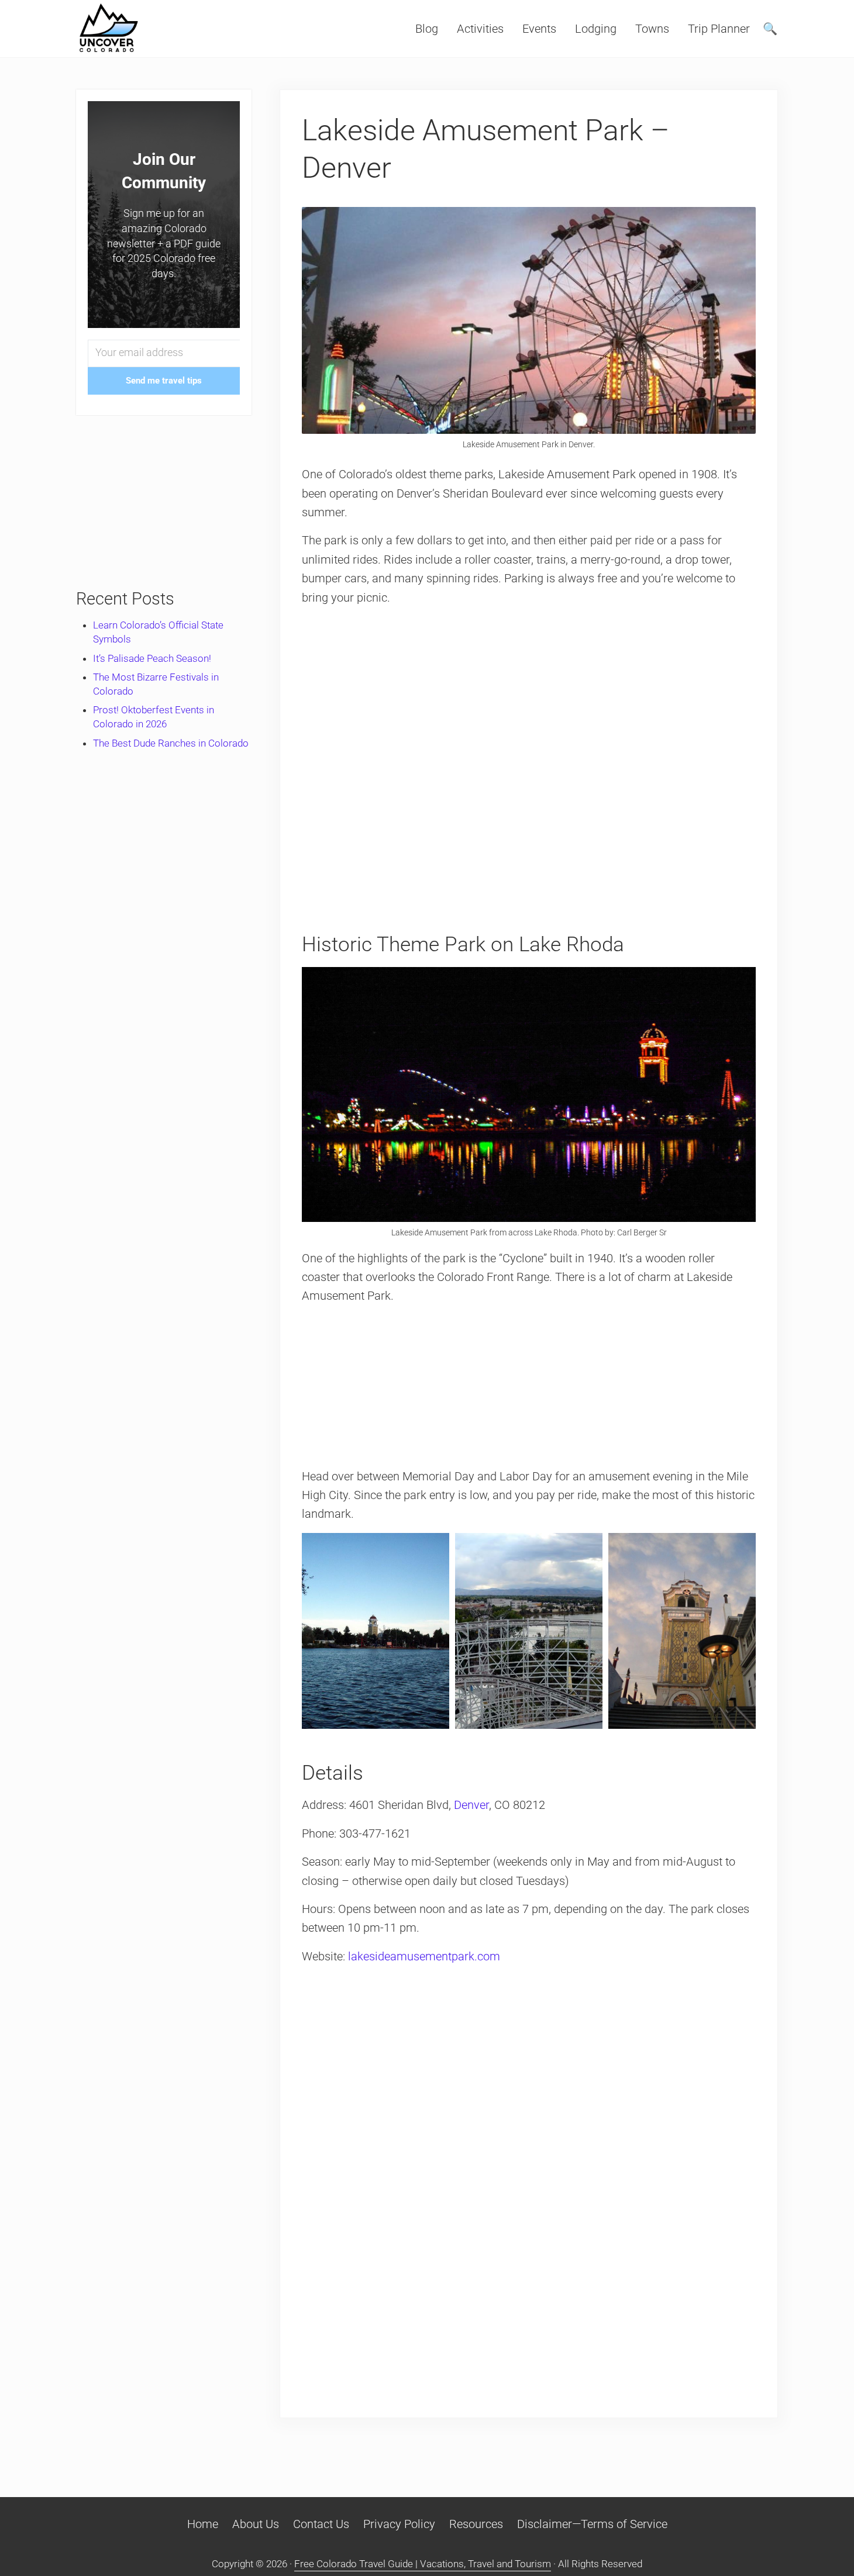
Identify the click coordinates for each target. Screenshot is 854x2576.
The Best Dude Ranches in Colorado (171, 743)
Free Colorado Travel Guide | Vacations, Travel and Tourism (423, 2564)
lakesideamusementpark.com (424, 1956)
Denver (471, 1805)
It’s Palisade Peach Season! (152, 658)
